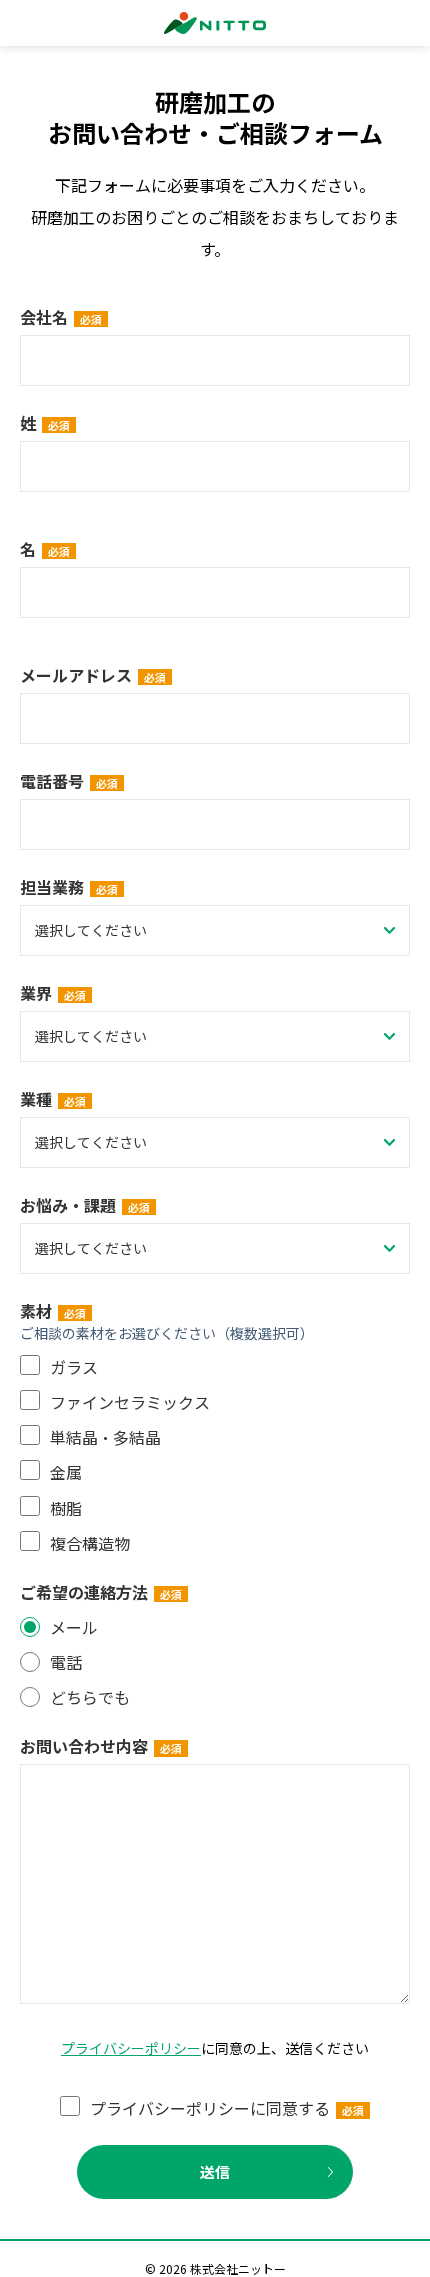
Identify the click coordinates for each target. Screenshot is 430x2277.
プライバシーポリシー (131, 2048)
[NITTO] (215, 23)
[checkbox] (215, 1455)
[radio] (215, 1627)
